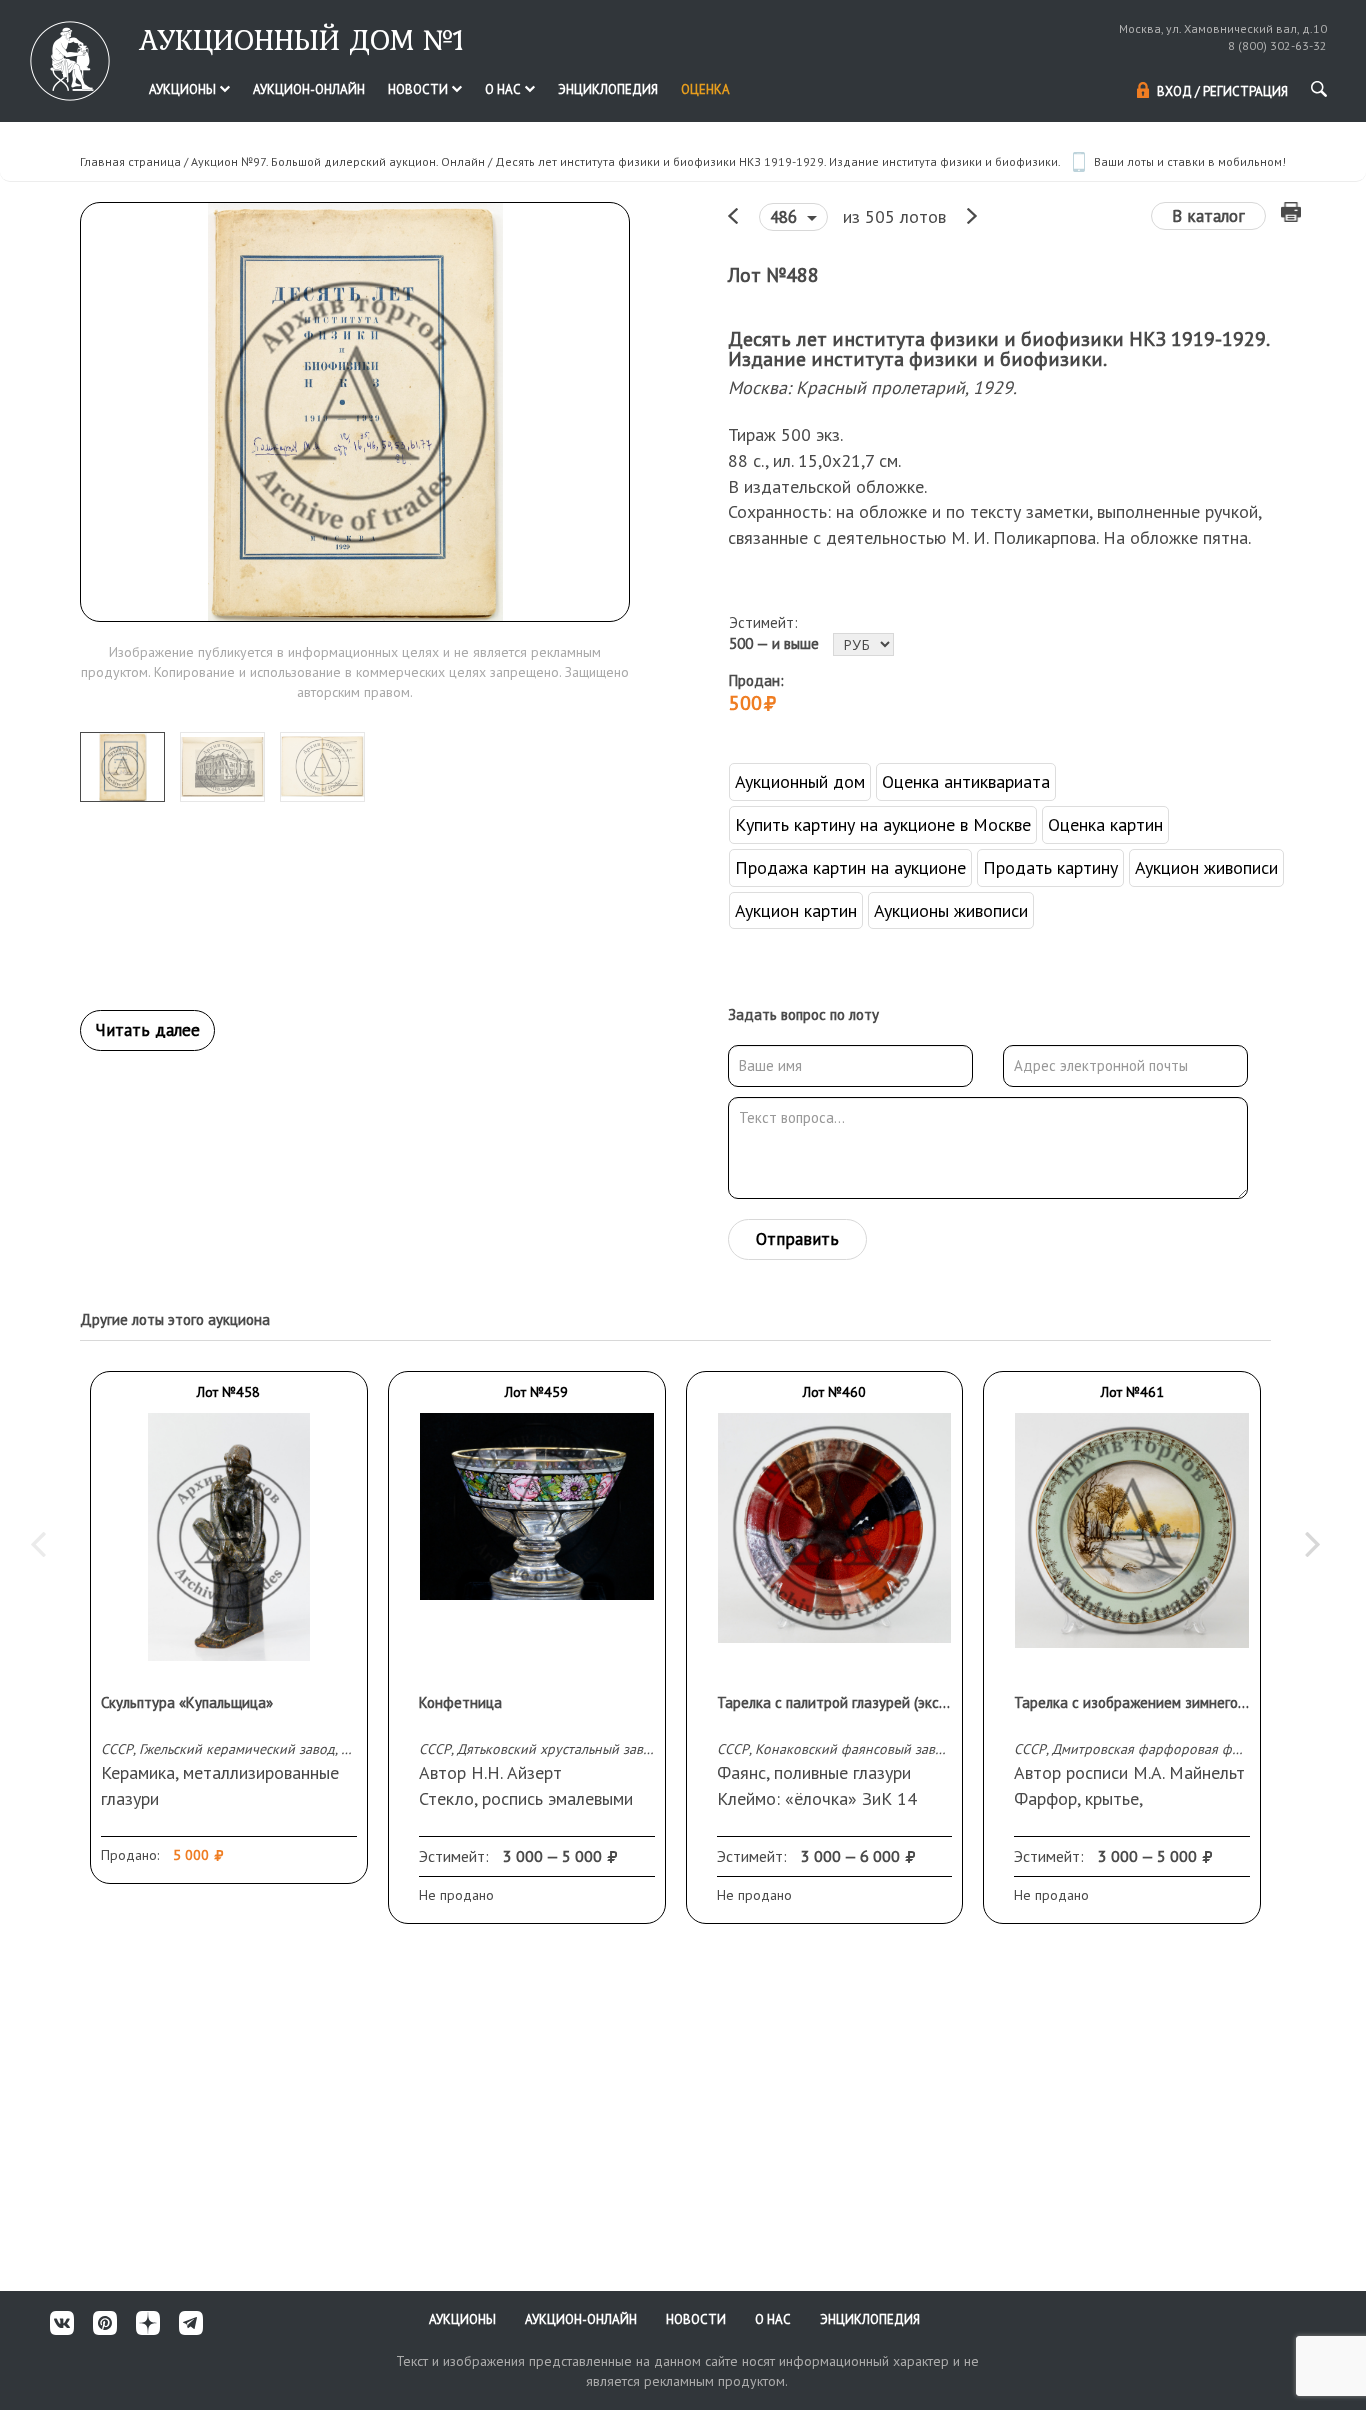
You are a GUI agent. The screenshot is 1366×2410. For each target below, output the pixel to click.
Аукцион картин (796, 910)
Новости (419, 89)
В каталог (1208, 216)
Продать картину (1050, 867)
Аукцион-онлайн (309, 89)
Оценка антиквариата (966, 781)
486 (786, 217)
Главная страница (130, 161)
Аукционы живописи (951, 910)
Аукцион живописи (1206, 867)
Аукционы (184, 89)
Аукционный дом (800, 781)
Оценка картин (1105, 824)
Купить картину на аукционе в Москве (883, 824)
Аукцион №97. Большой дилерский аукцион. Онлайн (338, 161)
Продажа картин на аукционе (850, 867)
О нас (504, 89)
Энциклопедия (608, 89)
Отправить (797, 1239)
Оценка (705, 89)
